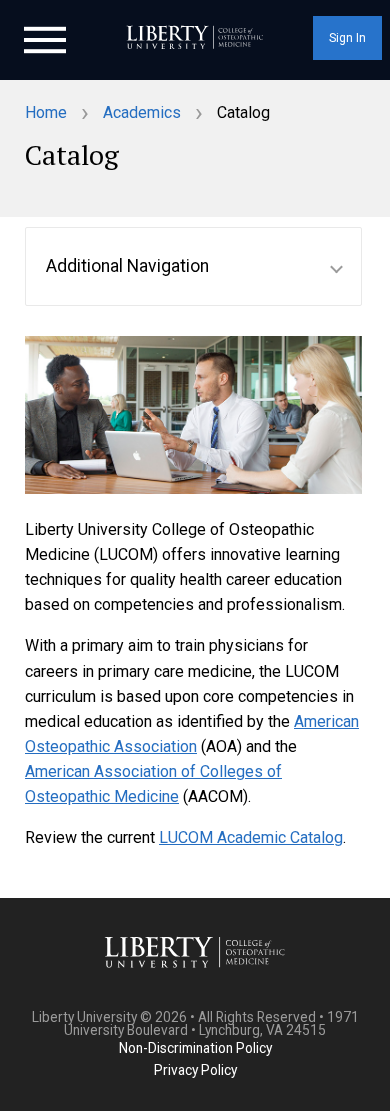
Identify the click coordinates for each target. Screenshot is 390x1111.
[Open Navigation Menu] (45, 38)
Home (46, 112)
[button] (193, 266)
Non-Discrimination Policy (195, 1048)
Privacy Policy (195, 1070)
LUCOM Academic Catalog (251, 837)
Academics (142, 112)
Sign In (347, 38)
